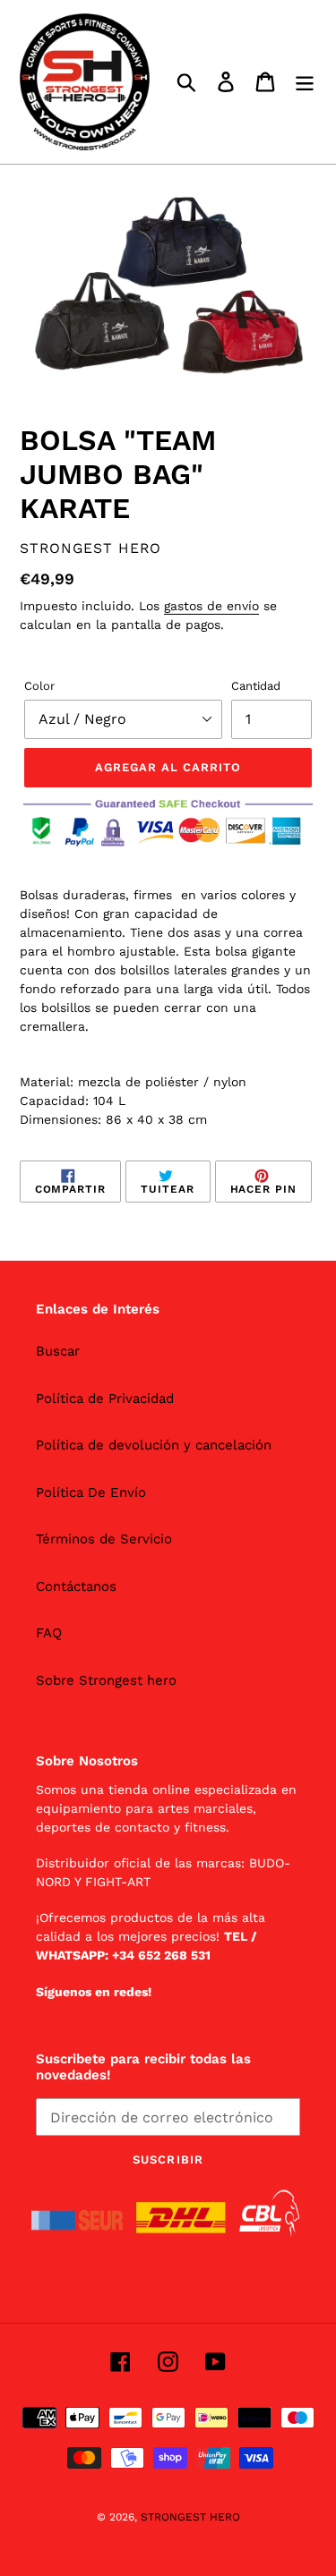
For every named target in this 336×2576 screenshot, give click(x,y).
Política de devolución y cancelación (154, 1445)
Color (39, 686)
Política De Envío (91, 1492)
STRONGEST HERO (190, 2517)
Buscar (58, 1351)
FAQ (49, 1633)
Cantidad (256, 686)
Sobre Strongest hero (106, 1680)
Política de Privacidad (105, 1399)
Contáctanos (76, 1586)
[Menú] (305, 82)
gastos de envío (211, 606)
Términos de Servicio (104, 1539)
